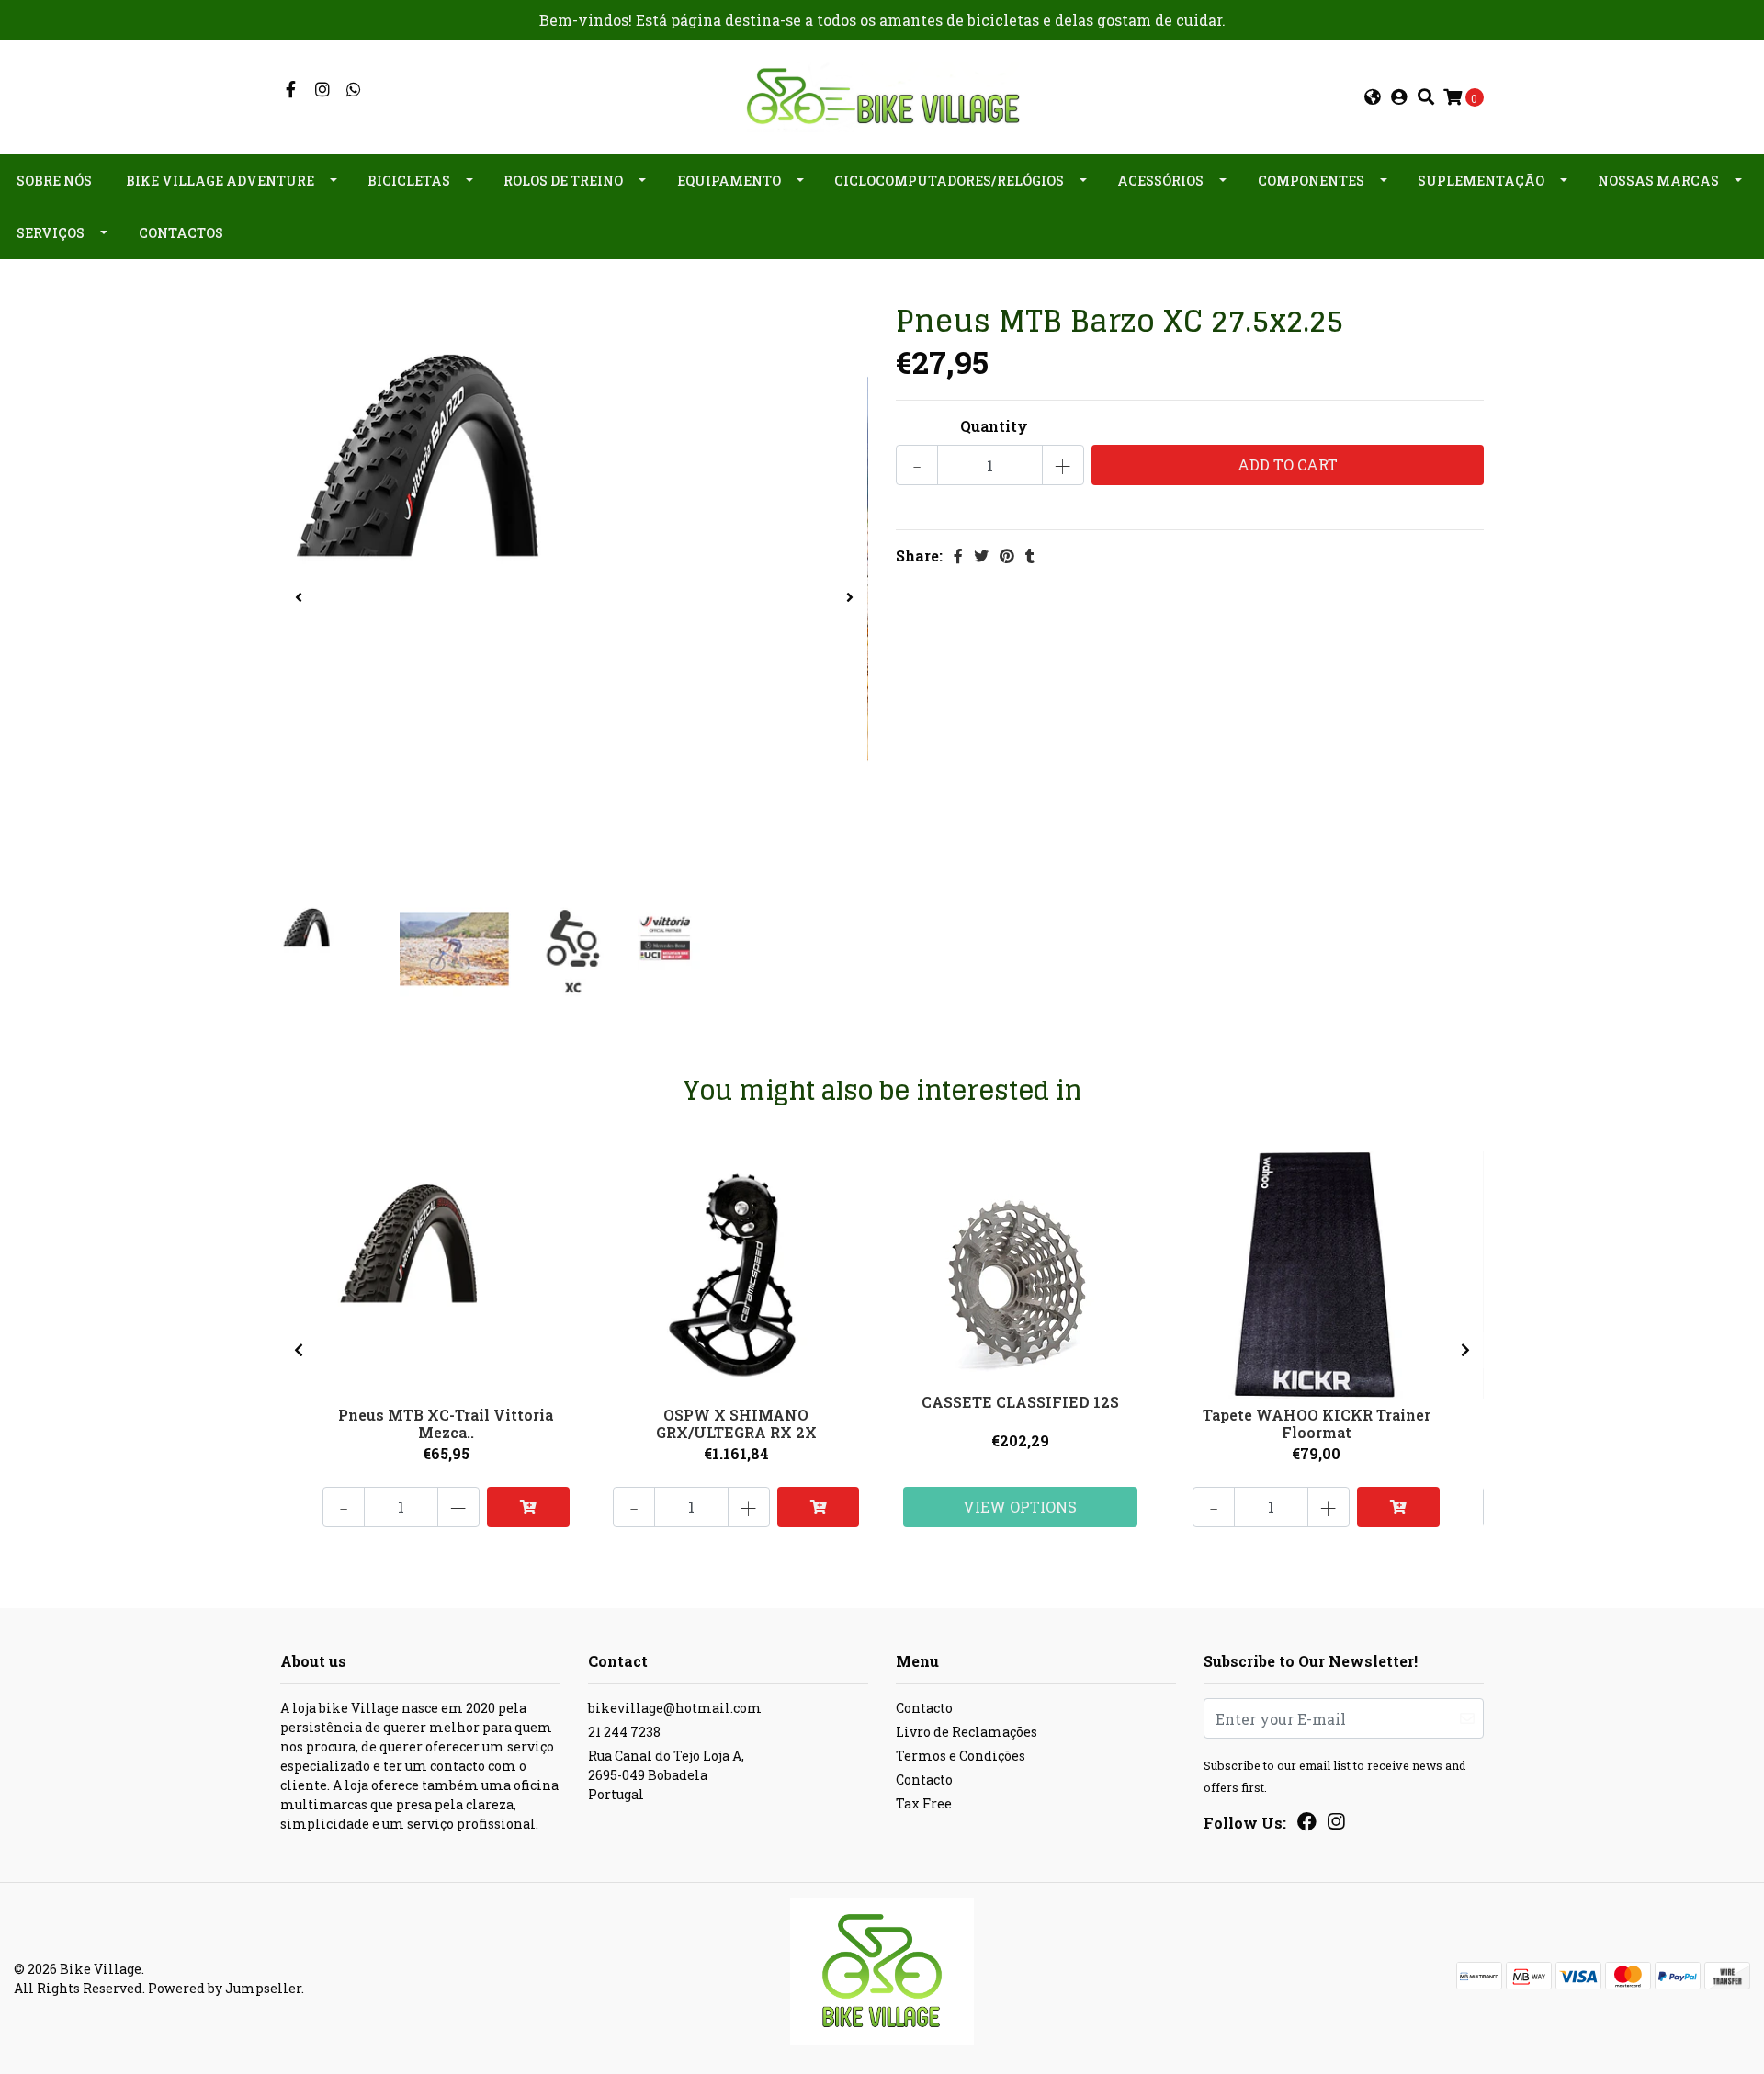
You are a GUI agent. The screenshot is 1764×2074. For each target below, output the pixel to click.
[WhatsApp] (354, 90)
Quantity (994, 426)
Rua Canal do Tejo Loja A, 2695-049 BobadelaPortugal (666, 1775)
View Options (1020, 1507)
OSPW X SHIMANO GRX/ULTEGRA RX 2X (736, 1423)
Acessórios (1160, 181)
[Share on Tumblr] (1030, 555)
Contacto (924, 1708)
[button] (1373, 97)
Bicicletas (409, 181)
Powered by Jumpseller (225, 1988)
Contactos (181, 233)
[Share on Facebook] (958, 555)
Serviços (51, 233)
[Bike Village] (882, 95)
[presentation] (299, 597)
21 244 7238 (624, 1732)
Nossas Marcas (1658, 181)
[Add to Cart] (528, 1507)
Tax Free (924, 1803)
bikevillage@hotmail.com (675, 1708)
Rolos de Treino (563, 181)
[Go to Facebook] (291, 90)
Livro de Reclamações (967, 1732)
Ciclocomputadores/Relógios (949, 181)
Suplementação (1481, 181)
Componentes (1311, 181)
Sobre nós (54, 181)
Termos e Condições (961, 1756)
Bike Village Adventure (220, 181)
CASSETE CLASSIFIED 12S (1020, 1402)
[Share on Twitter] (981, 555)
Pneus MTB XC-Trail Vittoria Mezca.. (446, 1423)
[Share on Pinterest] (1007, 555)
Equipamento (729, 181)
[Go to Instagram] (323, 90)
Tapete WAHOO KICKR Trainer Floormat (1317, 1423)
